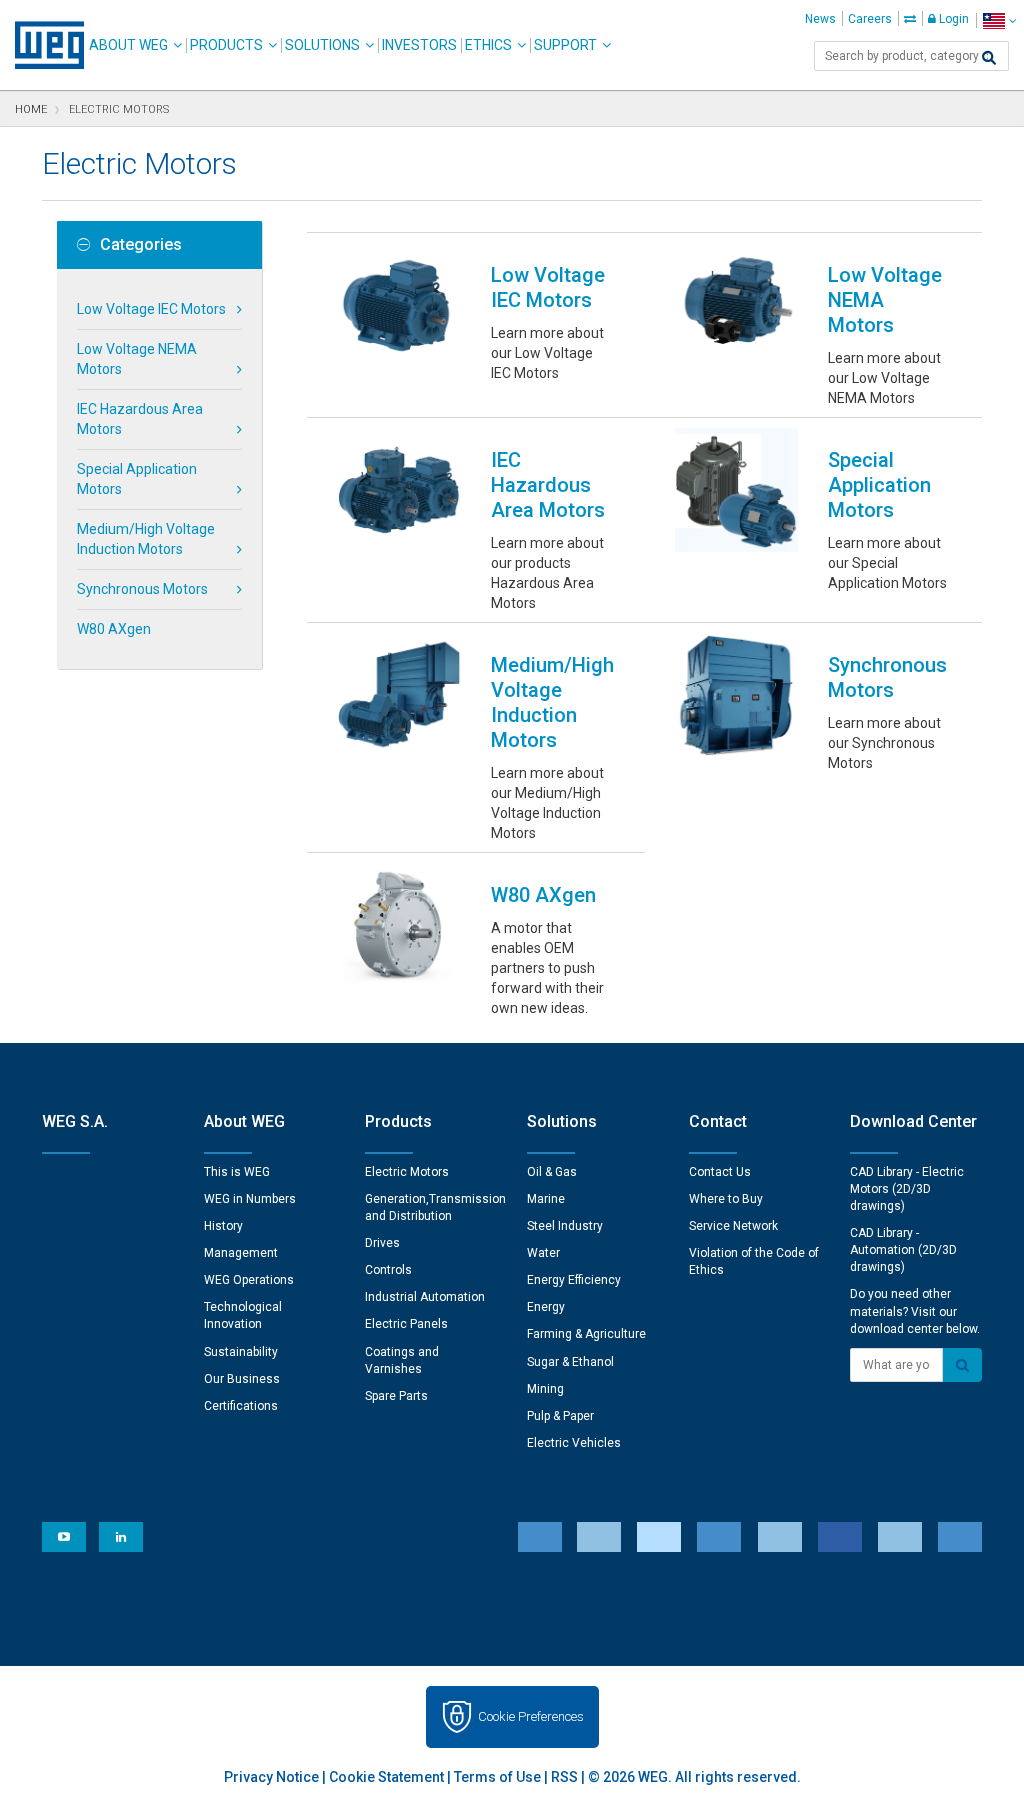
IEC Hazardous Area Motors (140, 419)
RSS (564, 1777)
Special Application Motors (137, 479)
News (820, 19)
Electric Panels (406, 1324)
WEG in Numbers (250, 1199)
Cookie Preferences (531, 1716)
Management (241, 1253)
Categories (141, 245)
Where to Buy (726, 1199)
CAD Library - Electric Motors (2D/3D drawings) (907, 1189)
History (223, 1226)
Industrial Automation (425, 1297)
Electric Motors (407, 1172)
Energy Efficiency (574, 1280)
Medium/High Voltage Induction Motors (146, 539)
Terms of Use (497, 1777)
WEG (42, 45)
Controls (388, 1270)
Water (543, 1253)
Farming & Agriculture (586, 1334)
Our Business (242, 1379)
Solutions (322, 45)
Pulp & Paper (560, 1416)
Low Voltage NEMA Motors (137, 359)
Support (565, 45)
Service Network (733, 1226)
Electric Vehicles (574, 1443)
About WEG (128, 45)
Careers (870, 19)
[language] (999, 20)
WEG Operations (249, 1280)
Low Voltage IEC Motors (151, 309)
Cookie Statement (386, 1777)
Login (952, 19)
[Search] (989, 58)
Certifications (241, 1406)
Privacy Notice (271, 1777)
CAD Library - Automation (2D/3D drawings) (903, 1250)
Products (226, 45)
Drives (382, 1243)
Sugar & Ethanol (570, 1362)
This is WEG (237, 1172)
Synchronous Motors (142, 589)
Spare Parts (396, 1396)
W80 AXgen (114, 629)
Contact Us (720, 1172)
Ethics (488, 45)
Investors (419, 45)
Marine (546, 1199)
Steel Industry (565, 1226)
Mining (545, 1389)
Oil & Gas (552, 1172)
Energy (546, 1307)
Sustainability (241, 1352)
